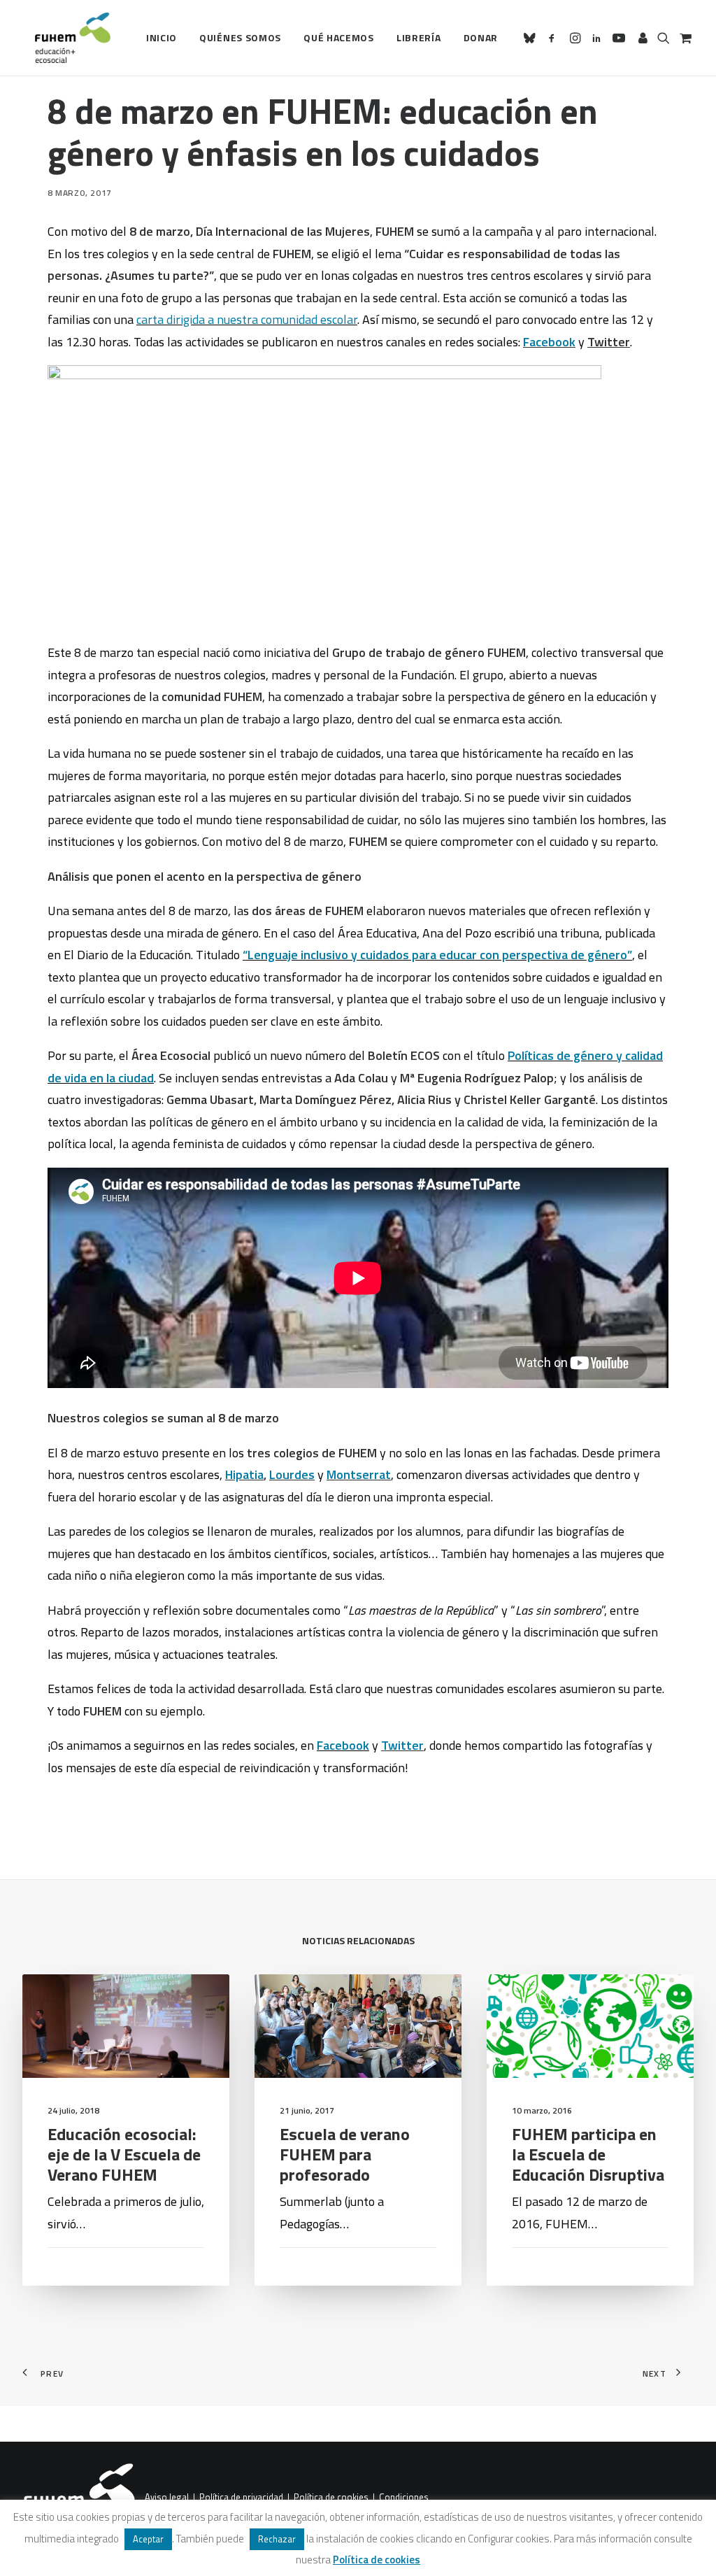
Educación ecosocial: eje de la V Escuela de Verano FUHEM (124, 2154)
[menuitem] (162, 38)
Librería (419, 37)
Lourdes (292, 1474)
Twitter (402, 1745)
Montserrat (359, 1474)
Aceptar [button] (148, 2539)
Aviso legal (167, 2498)
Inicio (162, 37)
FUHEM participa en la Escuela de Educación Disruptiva (588, 2154)
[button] (532, 38)
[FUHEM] (66, 38)
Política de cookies (331, 2498)
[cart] (684, 38)
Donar (481, 37)
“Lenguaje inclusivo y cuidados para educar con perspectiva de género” (437, 955)
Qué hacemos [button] (339, 37)
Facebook (549, 342)
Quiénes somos (240, 37)
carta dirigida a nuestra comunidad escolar (247, 319)
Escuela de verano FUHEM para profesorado (345, 2154)
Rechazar (277, 2539)
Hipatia (244, 1474)
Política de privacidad (241, 2498)
